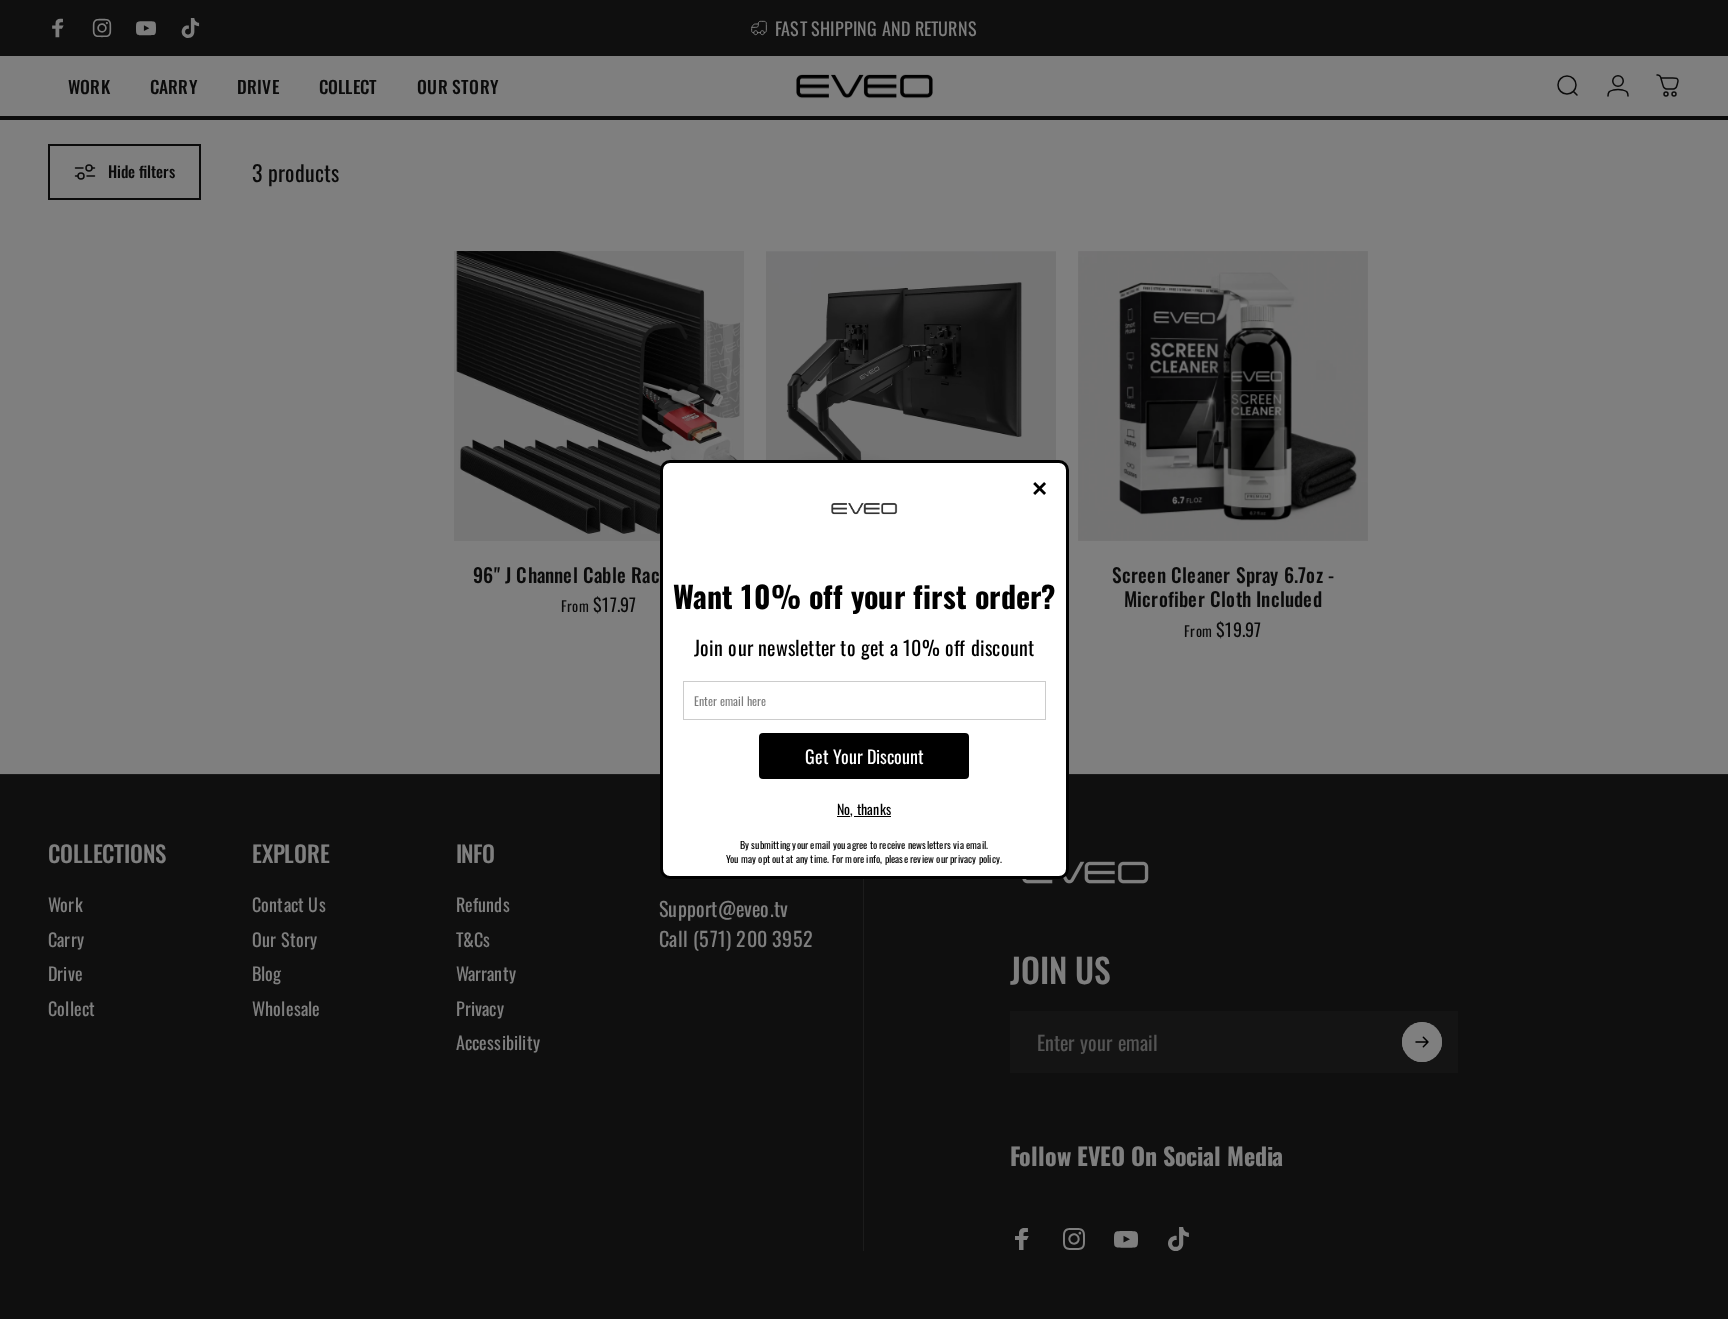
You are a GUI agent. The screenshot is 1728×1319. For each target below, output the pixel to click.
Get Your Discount (864, 756)
